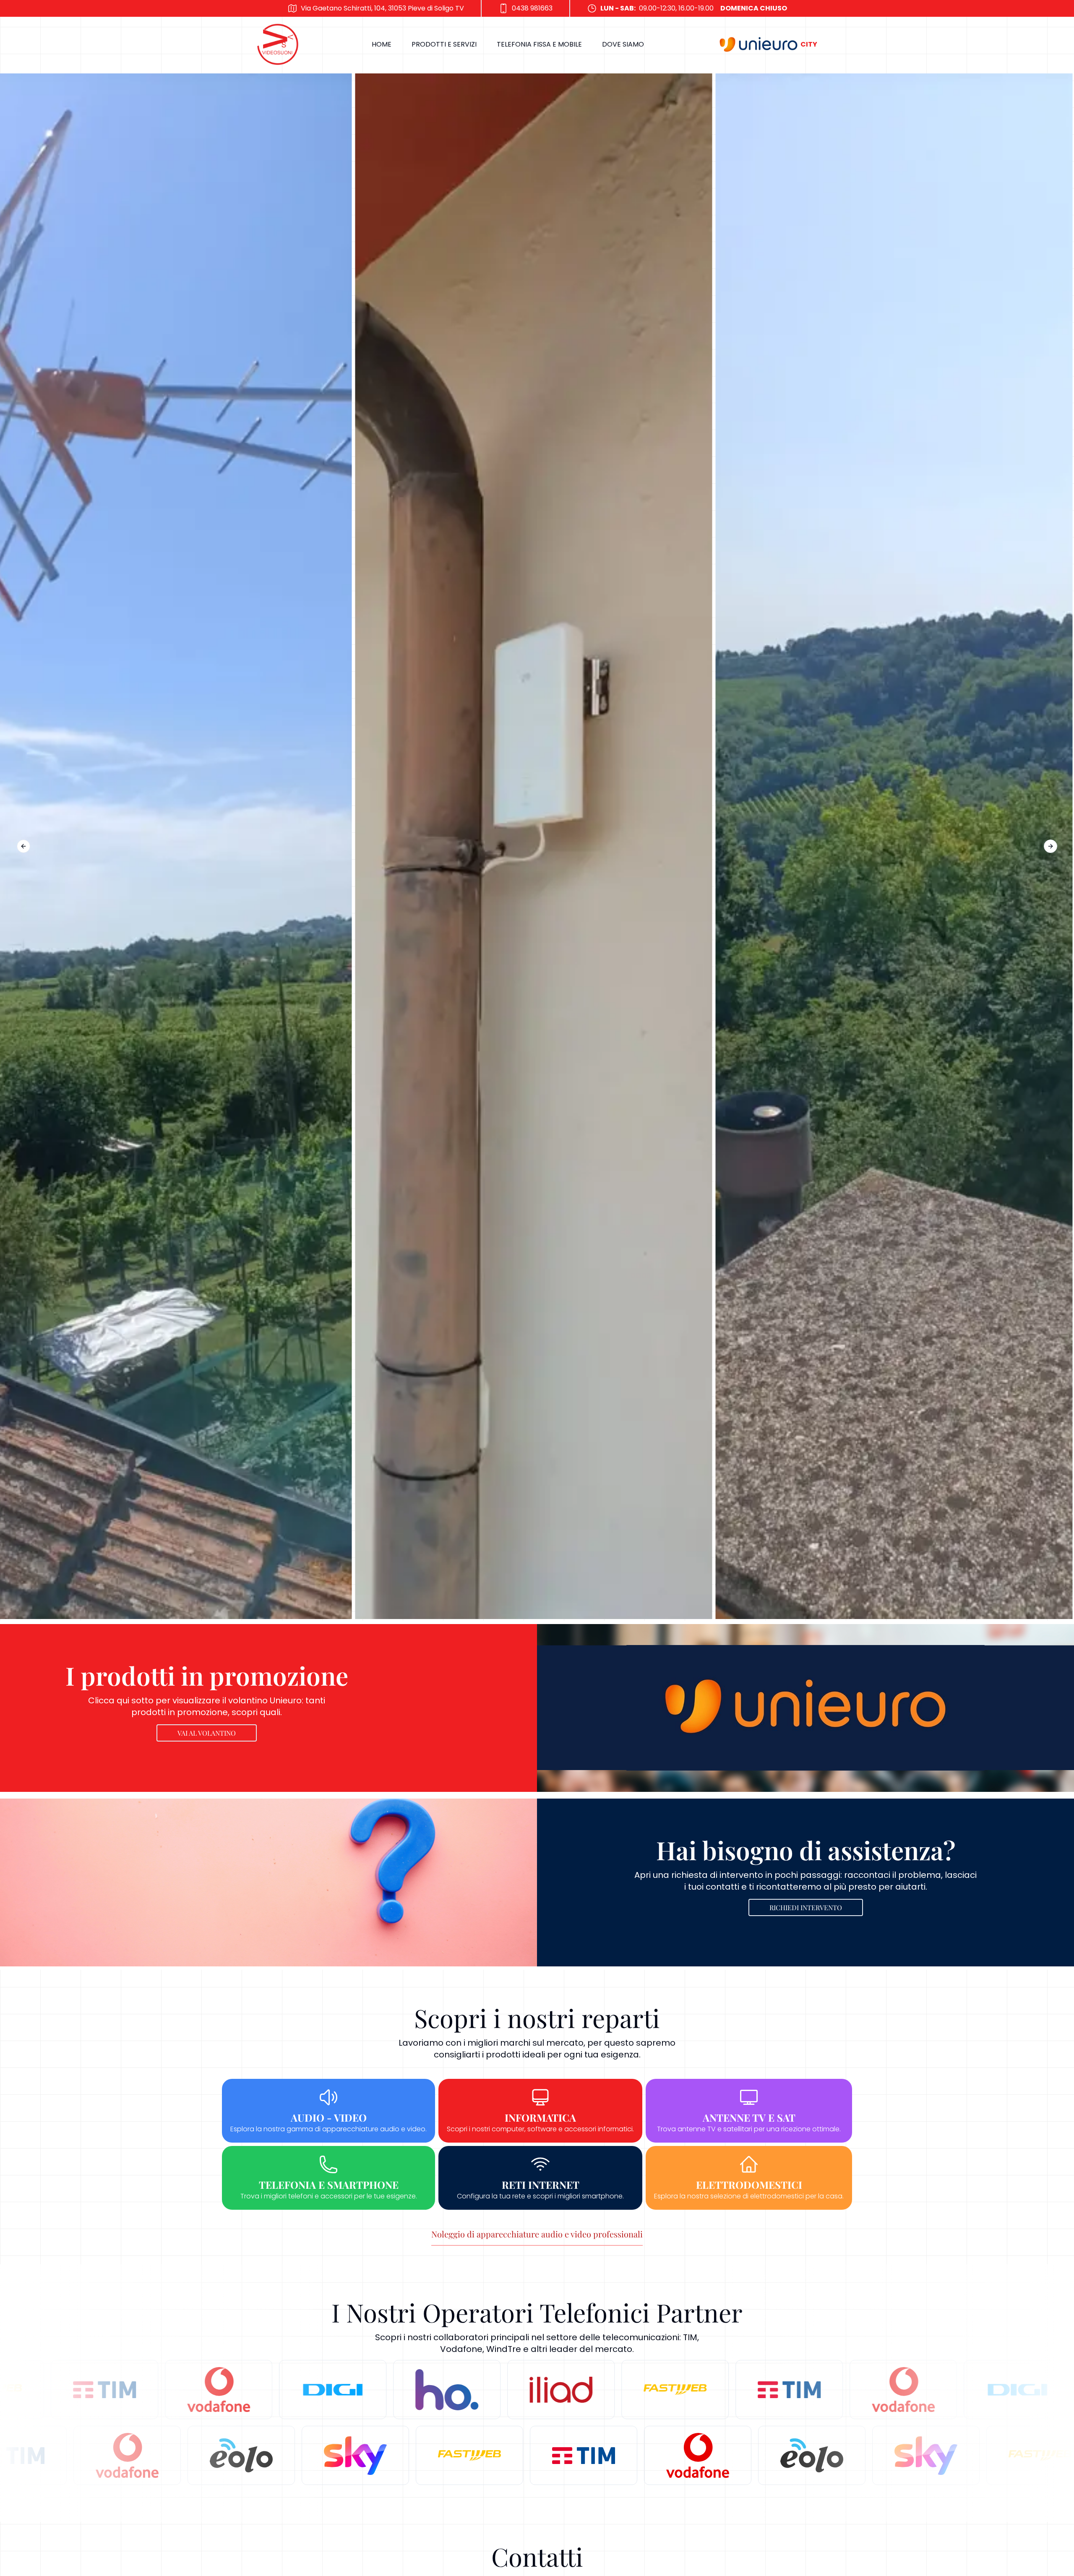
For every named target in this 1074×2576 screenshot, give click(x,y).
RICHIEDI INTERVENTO (806, 1907)
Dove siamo (623, 44)
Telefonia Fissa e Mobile (539, 44)
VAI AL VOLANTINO (207, 1733)
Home (382, 44)
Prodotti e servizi (444, 44)
